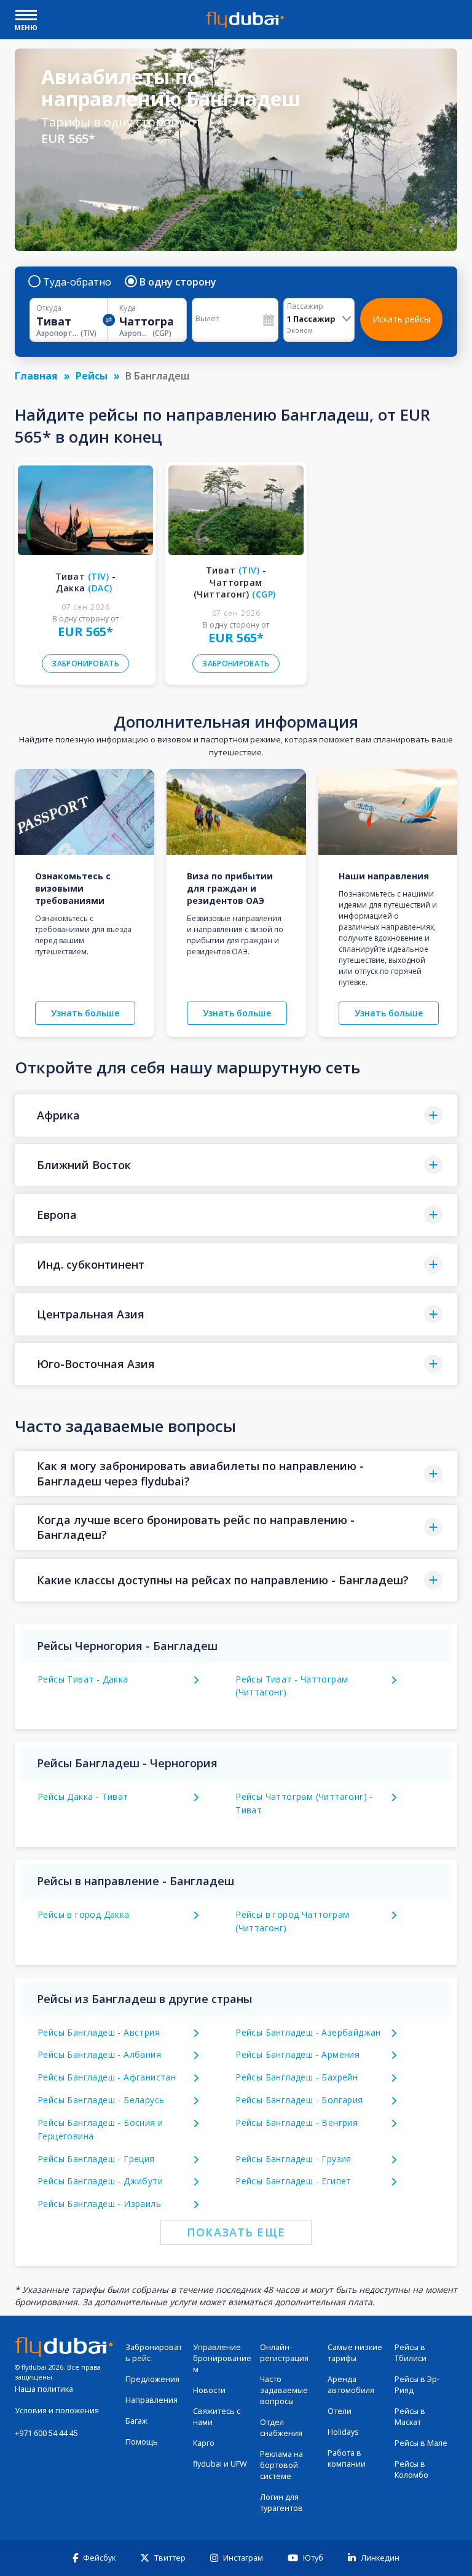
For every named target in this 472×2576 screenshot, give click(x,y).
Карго (204, 2443)
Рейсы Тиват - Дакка (83, 1679)
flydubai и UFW (220, 2464)
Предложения (152, 2379)
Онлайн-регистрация (284, 2353)
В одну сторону (178, 282)
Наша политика (44, 2389)
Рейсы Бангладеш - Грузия (293, 2159)
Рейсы (92, 376)
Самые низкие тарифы (355, 2353)
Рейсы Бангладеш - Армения (297, 2054)
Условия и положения (57, 2411)
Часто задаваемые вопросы (284, 2390)
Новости (209, 2390)
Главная (36, 376)
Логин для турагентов (281, 2503)
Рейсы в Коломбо (411, 2469)
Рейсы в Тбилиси (411, 2353)
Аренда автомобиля (351, 2385)
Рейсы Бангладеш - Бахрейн (297, 2077)
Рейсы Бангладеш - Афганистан (107, 2077)
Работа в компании (347, 2458)
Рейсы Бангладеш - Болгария (299, 2100)
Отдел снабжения (281, 2428)
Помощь (142, 2442)
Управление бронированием (222, 2358)
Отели (340, 2411)
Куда (128, 308)
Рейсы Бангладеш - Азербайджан (308, 2032)
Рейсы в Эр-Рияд (417, 2385)
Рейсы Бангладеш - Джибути (100, 2181)
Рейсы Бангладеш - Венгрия (297, 2123)
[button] (236, 1115)
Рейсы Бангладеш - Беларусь (101, 2100)
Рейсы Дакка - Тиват (83, 1796)
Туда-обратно (77, 282)
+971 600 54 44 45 (46, 2433)
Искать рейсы (401, 319)
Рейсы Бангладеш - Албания (99, 2054)
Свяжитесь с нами (217, 2417)
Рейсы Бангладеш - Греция (96, 2159)
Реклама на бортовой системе (281, 2465)
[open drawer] (26, 16)
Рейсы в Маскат (410, 2417)
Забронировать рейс (154, 2353)
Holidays (343, 2432)
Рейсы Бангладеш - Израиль (99, 2204)
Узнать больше (85, 1013)
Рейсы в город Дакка (84, 1914)
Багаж (136, 2421)
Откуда (49, 308)
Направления (151, 2400)
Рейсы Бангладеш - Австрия (99, 2032)
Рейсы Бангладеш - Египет (293, 2181)
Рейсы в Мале (421, 2443)
